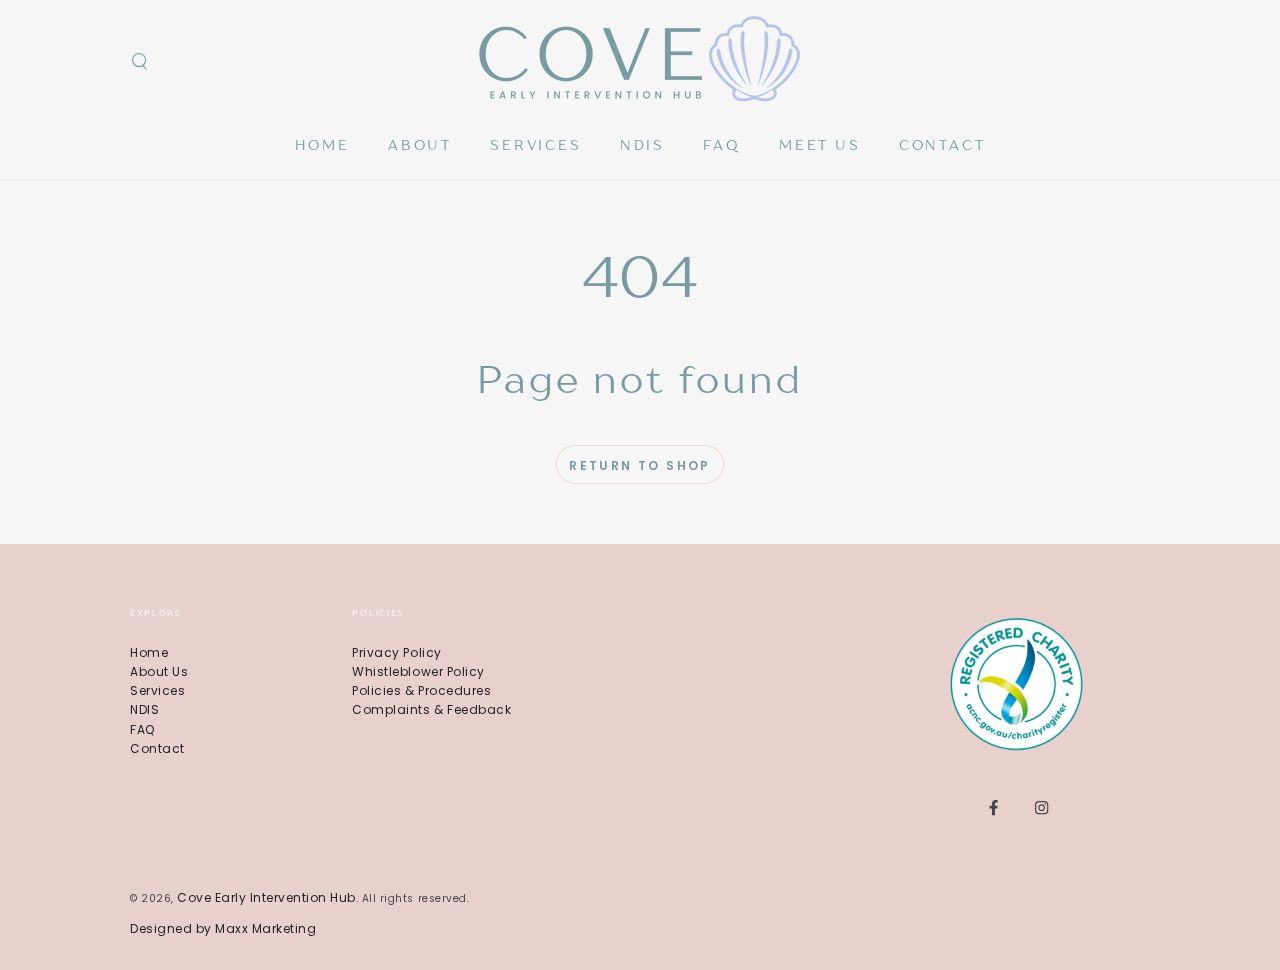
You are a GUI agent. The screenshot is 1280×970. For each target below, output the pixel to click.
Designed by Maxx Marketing (223, 928)
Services (157, 690)
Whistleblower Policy (418, 671)
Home (149, 652)
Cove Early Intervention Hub (266, 897)
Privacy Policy (396, 652)
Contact (157, 748)
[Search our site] (139, 61)
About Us (159, 671)
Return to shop (640, 465)
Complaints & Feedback (431, 709)
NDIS (144, 709)
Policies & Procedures (421, 690)
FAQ (142, 729)
